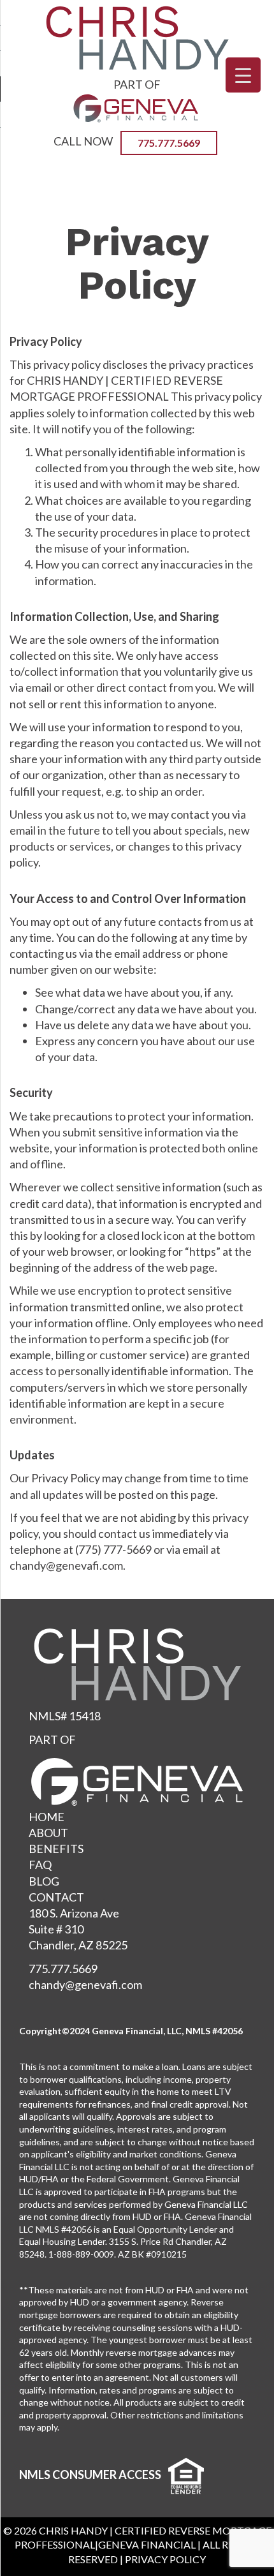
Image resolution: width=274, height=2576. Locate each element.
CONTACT (56, 1897)
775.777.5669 (63, 1969)
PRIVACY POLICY (165, 2559)
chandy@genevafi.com (85, 1984)
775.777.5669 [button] (169, 143)
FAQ (40, 1865)
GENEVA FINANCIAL (147, 2544)
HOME (47, 1817)
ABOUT (48, 1833)
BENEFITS (56, 1849)
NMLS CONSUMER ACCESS (90, 2475)
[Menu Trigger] (243, 75)
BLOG (44, 1881)
